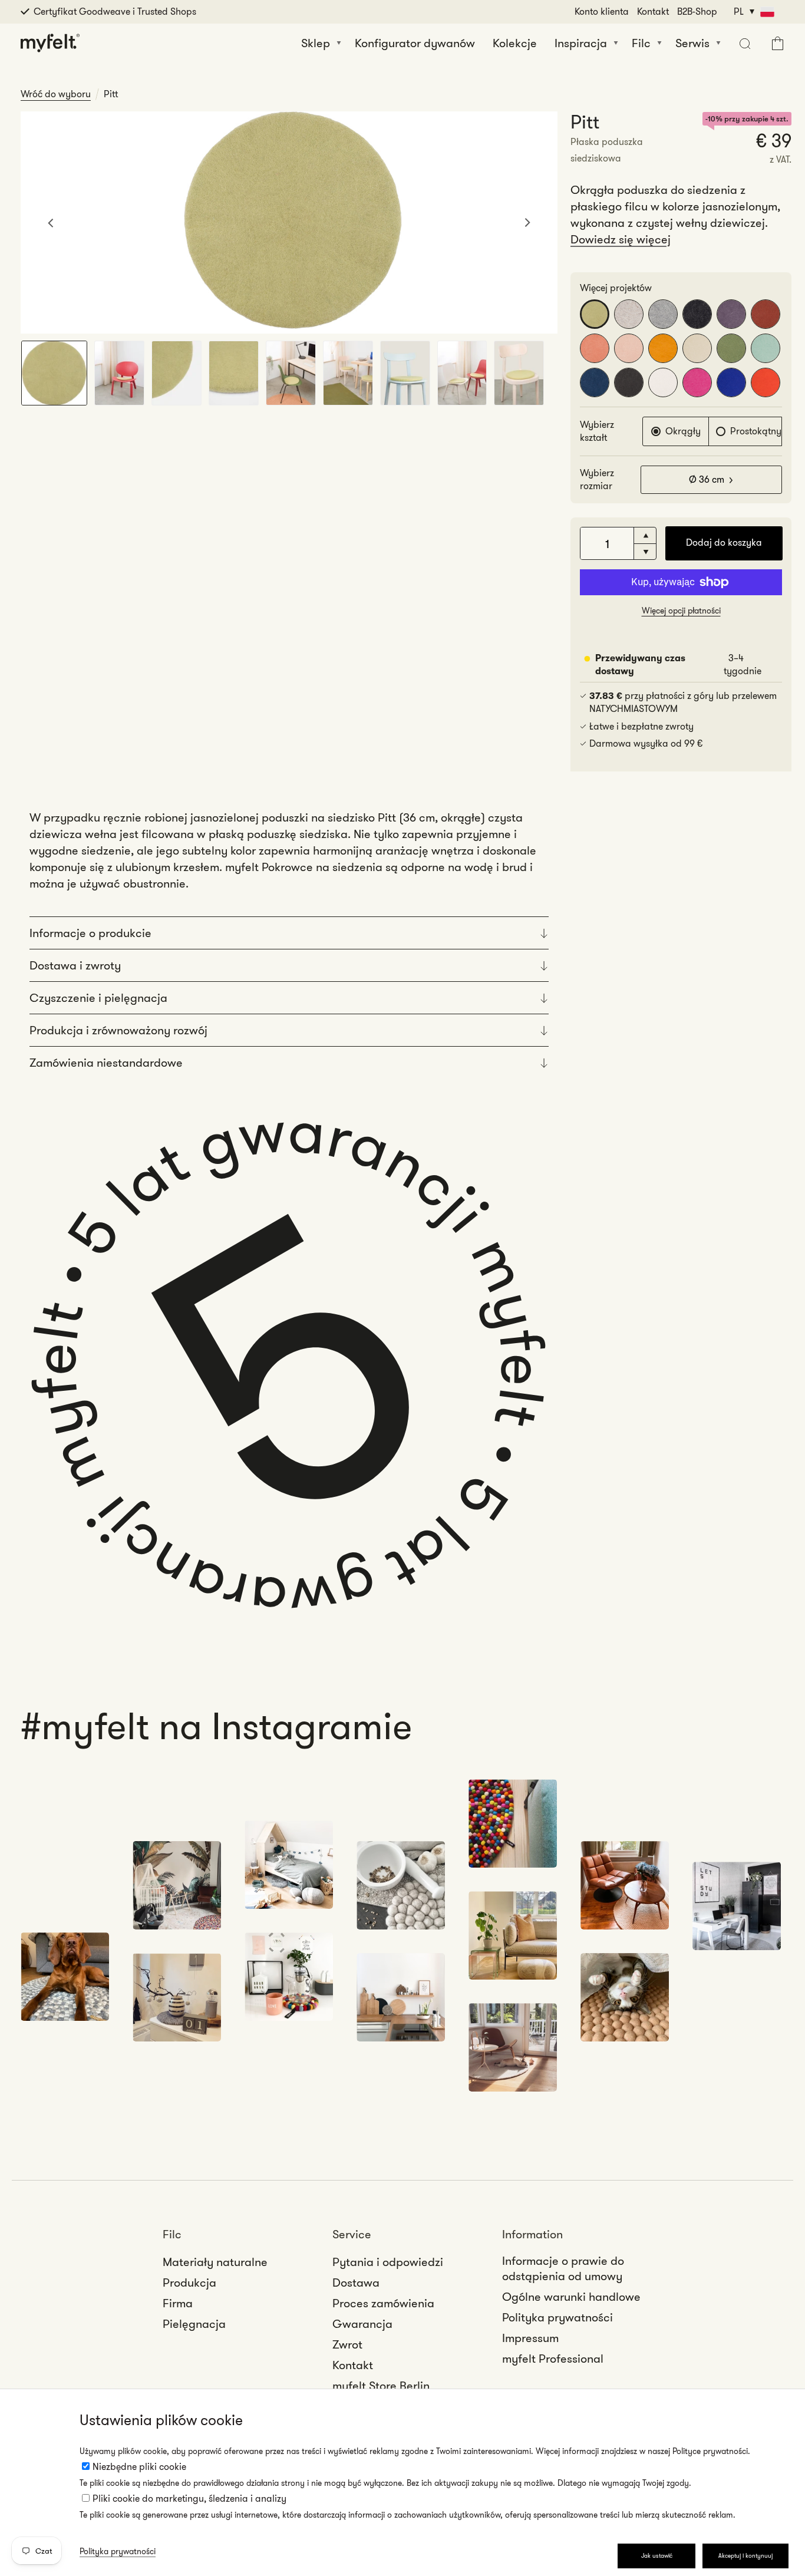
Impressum (530, 2338)
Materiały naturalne (215, 2262)
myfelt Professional (553, 2359)
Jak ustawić (657, 2556)
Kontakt (653, 11)
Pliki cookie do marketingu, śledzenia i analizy (189, 2499)
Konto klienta (602, 11)
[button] (743, 43)
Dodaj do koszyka (724, 542)
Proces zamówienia (383, 2303)
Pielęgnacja (194, 2324)
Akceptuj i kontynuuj (745, 2556)
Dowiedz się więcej (621, 239)
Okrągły (683, 431)
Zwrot (347, 2344)
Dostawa (356, 2283)
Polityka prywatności (118, 2551)
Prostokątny (756, 431)
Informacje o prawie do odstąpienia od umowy (563, 2268)
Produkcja (189, 2283)
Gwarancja (362, 2324)
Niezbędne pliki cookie (139, 2467)
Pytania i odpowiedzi (388, 2262)
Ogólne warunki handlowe (571, 2297)
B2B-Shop (697, 11)
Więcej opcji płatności (681, 611)
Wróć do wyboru (56, 94)
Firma (178, 2303)
